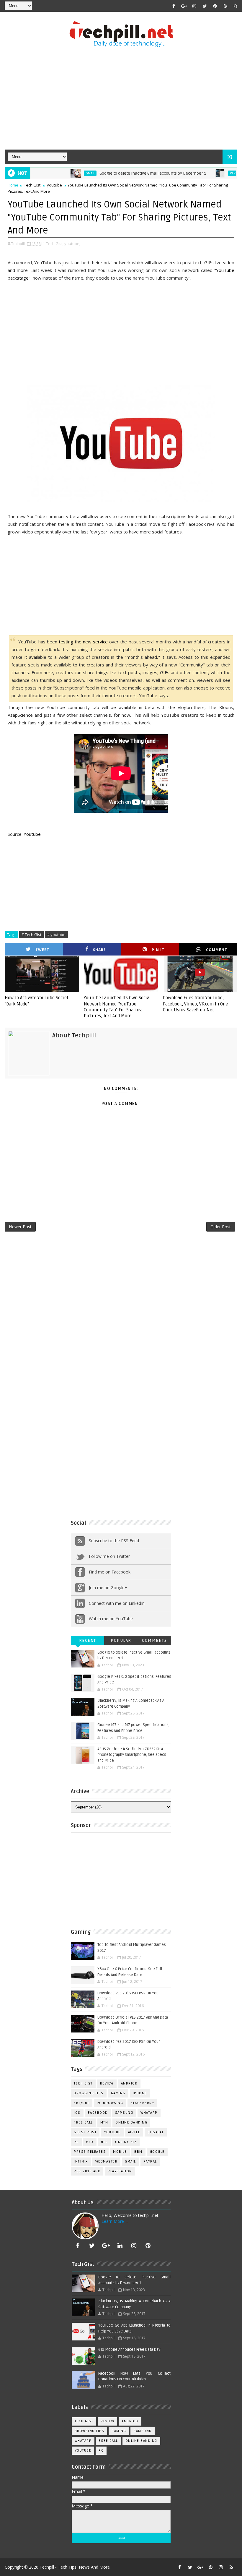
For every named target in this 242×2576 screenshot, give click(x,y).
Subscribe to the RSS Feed (114, 1541)
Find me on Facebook (110, 1572)
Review (206, 173)
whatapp (149, 2113)
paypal (150, 2161)
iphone (140, 2093)
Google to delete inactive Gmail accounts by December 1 (124, 173)
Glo (90, 2142)
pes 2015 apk (87, 2171)
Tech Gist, (55, 244)
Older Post (221, 1227)
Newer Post (20, 1227)
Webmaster (107, 2161)
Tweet (42, 950)
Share (99, 950)
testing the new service (83, 642)
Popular (121, 1640)
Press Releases (90, 2152)
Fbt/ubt (82, 2103)
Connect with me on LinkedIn (117, 1603)
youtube (54, 185)
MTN (104, 2122)
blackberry (142, 2103)
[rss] (225, 6)
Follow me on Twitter (109, 1556)
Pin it (158, 950)
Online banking (131, 2122)
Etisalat (156, 2132)
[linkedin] (120, 2246)
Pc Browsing (110, 2103)
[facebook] (174, 6)
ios (77, 2113)
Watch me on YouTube (111, 1619)
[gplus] (184, 6)
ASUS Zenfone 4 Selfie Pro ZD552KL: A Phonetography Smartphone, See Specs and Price (132, 1755)
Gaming (118, 2093)
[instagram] (194, 6)
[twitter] (205, 6)
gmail (61, 173)
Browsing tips (89, 2093)
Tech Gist (32, 185)
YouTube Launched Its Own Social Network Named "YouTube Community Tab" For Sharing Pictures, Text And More (117, 1007)
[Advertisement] (121, 99)
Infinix (81, 2161)
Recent (88, 1640)
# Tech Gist (31, 935)
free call (83, 2122)
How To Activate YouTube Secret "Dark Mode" (37, 1001)
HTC (104, 2142)
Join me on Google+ (108, 1588)
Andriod (129, 2083)
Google (157, 2152)
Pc (76, 2142)
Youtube (32, 834)
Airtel (134, 2132)
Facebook (98, 2113)
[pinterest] (215, 6)
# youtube (56, 935)
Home (13, 185)
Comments (154, 1640)
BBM (138, 2152)
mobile (120, 2152)
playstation (120, 2171)
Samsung (124, 2113)
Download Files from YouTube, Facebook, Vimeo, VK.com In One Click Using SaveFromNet (195, 1004)
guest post (85, 2132)
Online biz (126, 2142)
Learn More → (115, 2221)
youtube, (72, 244)
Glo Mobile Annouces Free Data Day (129, 2350)
